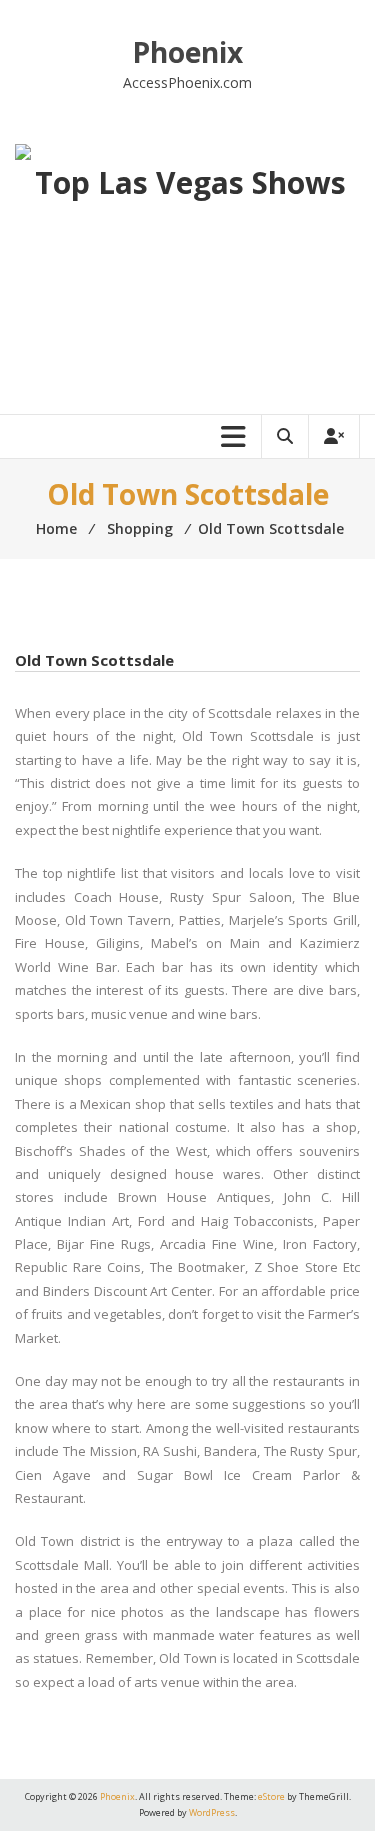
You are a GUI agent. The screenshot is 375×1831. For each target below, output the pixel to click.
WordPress (212, 1812)
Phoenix (187, 52)
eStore (271, 1796)
